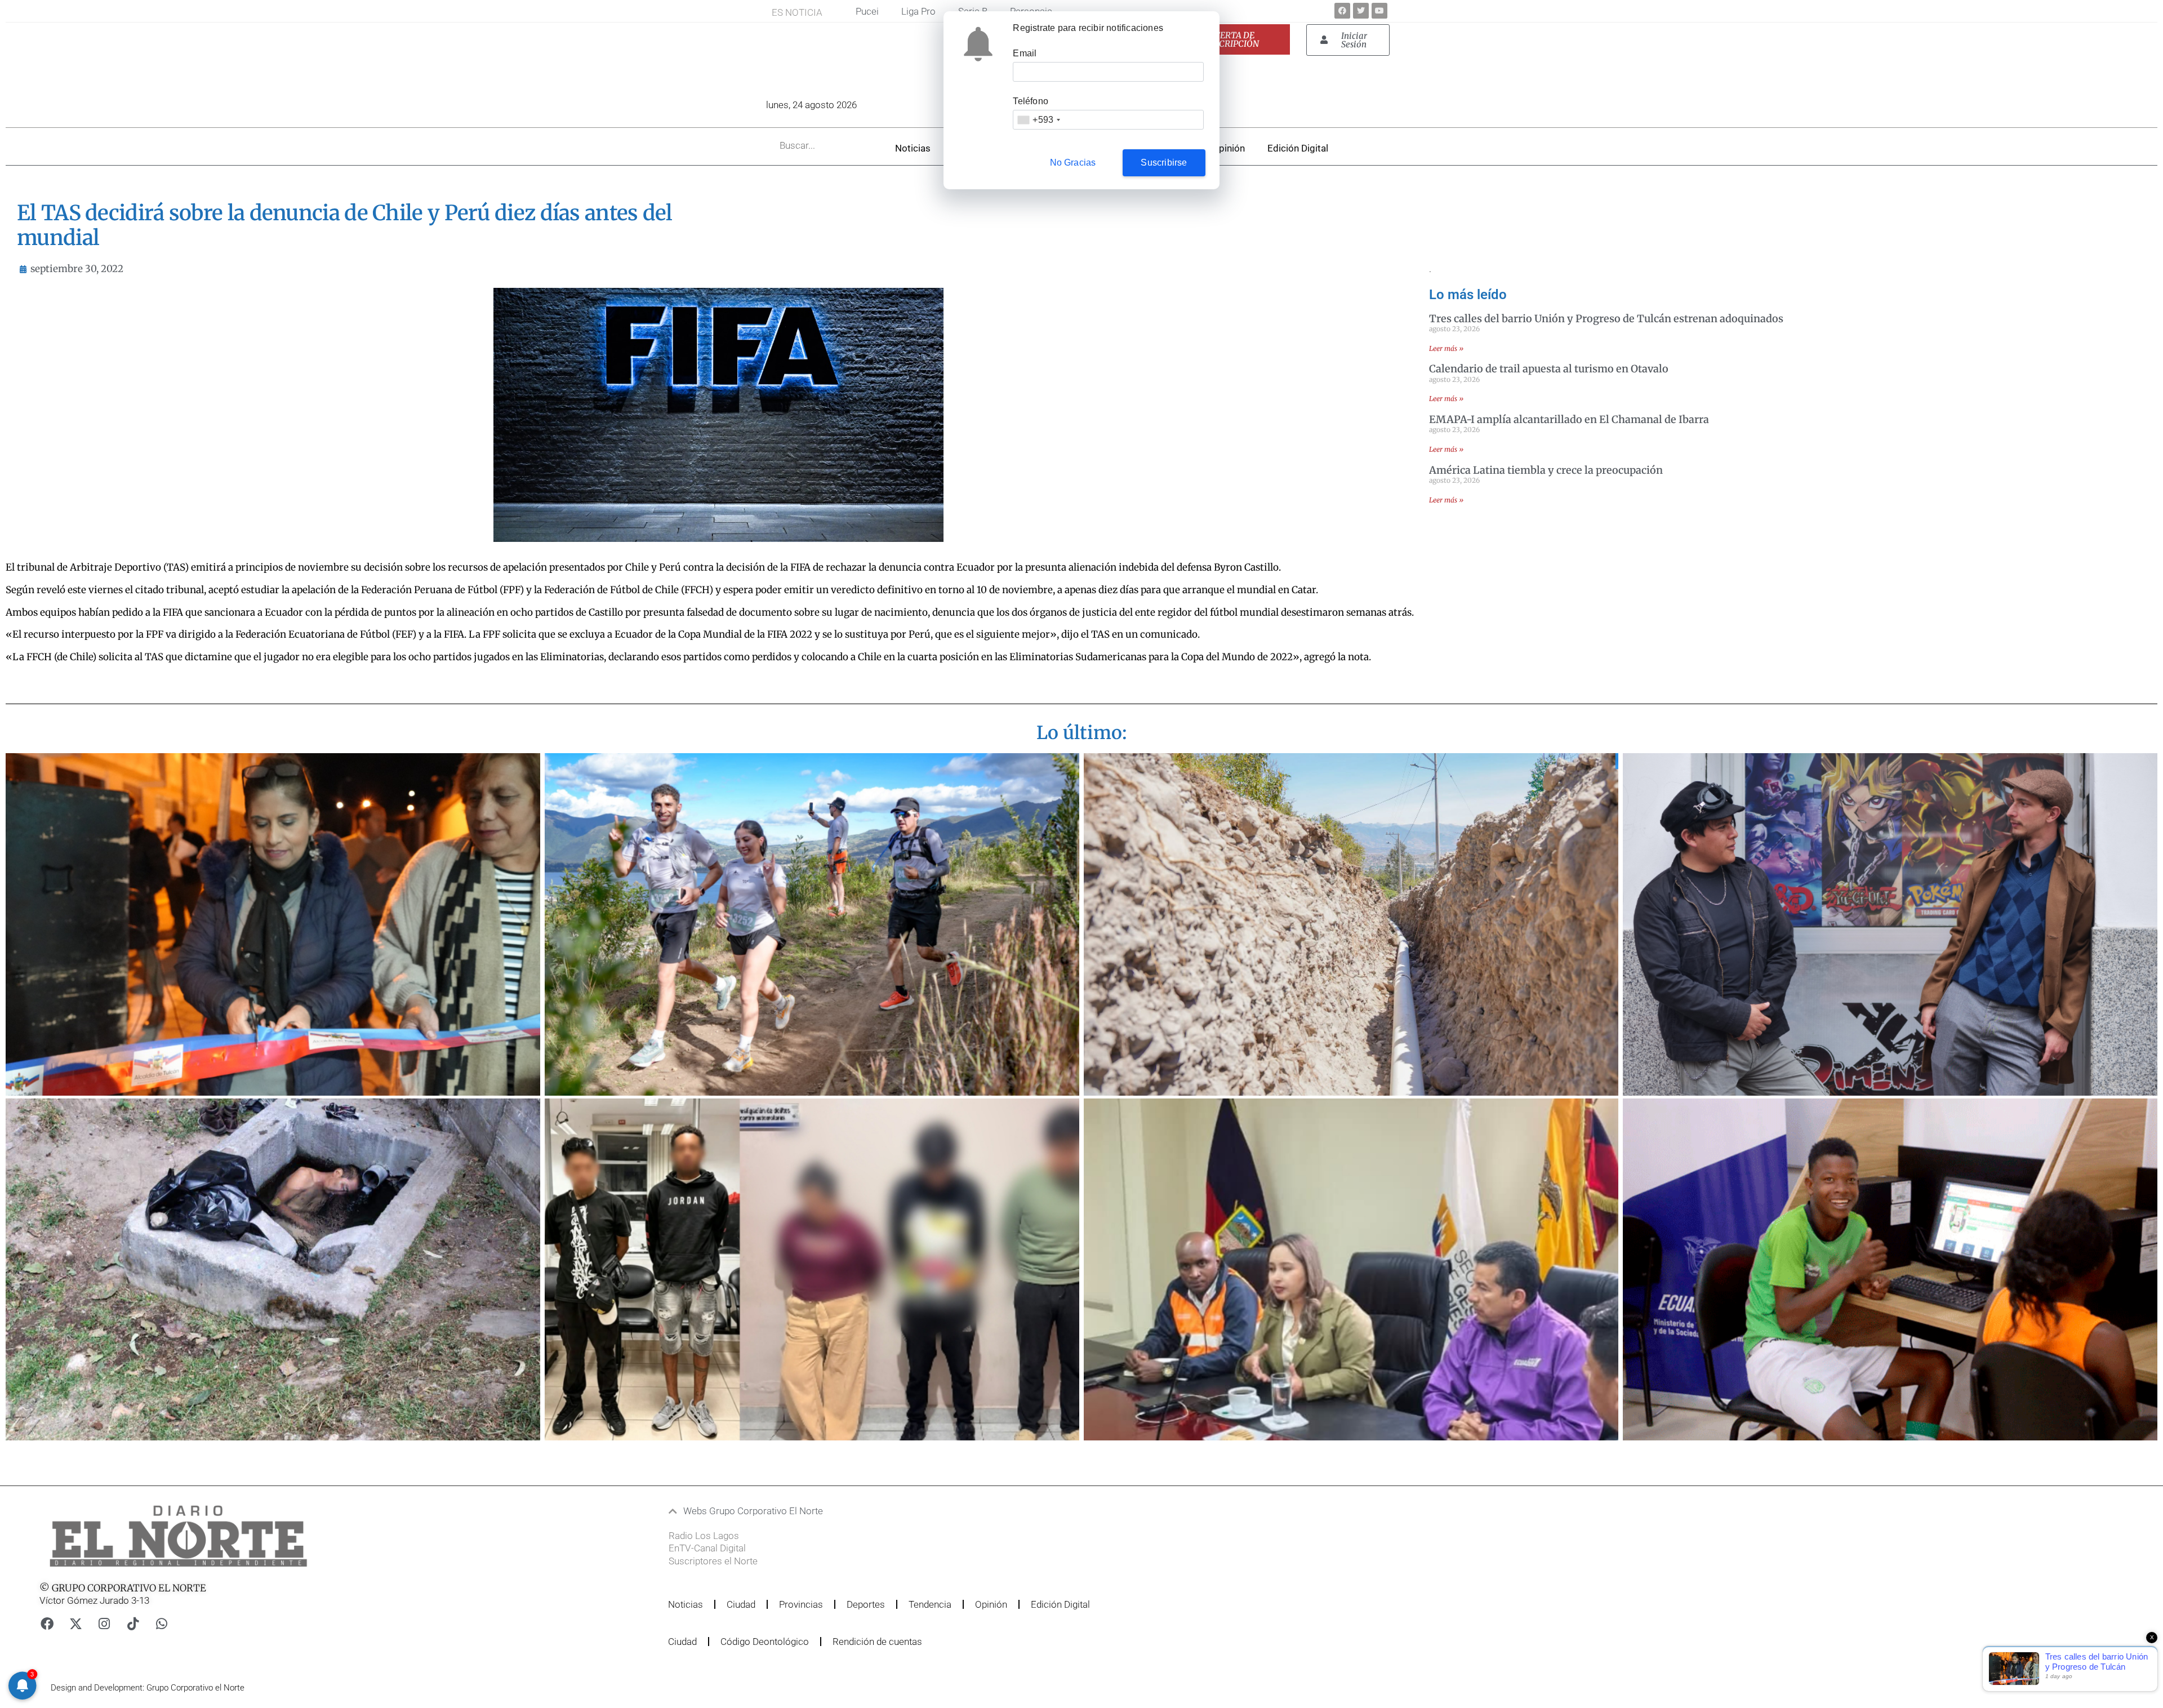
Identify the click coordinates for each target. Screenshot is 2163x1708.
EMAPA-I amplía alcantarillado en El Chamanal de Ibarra (1569, 419)
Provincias (801, 1604)
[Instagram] (104, 1624)
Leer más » (1446, 348)
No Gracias (1073, 163)
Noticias (913, 148)
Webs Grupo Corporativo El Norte (753, 1511)
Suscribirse (1164, 163)
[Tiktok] (133, 1624)
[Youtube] (1379, 11)
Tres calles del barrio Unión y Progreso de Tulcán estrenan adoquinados (1606, 319)
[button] (1016, 1511)
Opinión (1229, 148)
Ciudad (741, 1604)
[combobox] (1038, 120)
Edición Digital (1298, 148)
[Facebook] (1342, 11)
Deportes (866, 1604)
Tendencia (930, 1604)
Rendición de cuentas (877, 1642)
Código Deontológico (765, 1642)
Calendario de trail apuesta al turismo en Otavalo (1549, 369)
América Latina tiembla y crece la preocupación (1546, 470)
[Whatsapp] (162, 1624)
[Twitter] (1361, 11)
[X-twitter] (75, 1624)
